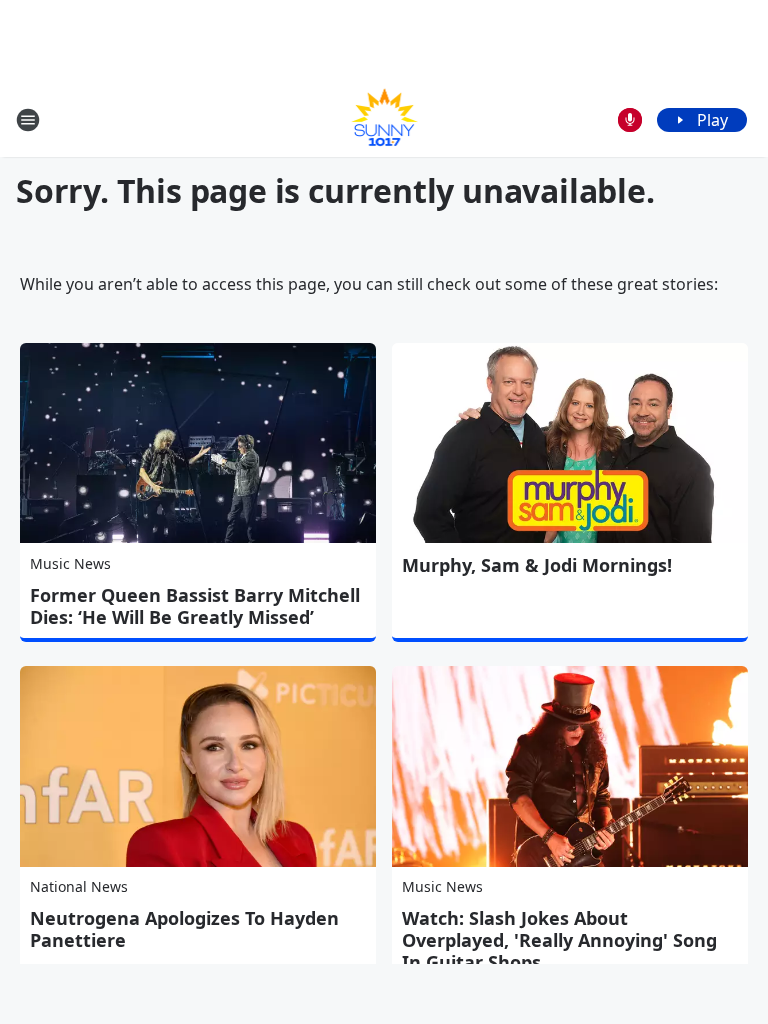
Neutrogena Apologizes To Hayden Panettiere (184, 929)
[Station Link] (384, 119)
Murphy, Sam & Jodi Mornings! (537, 565)
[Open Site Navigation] (28, 120)
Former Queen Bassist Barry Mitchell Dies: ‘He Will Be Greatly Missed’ (195, 606)
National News (79, 886)
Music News (70, 563)
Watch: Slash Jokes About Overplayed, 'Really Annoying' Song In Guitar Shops (559, 940)
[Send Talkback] (630, 120)
